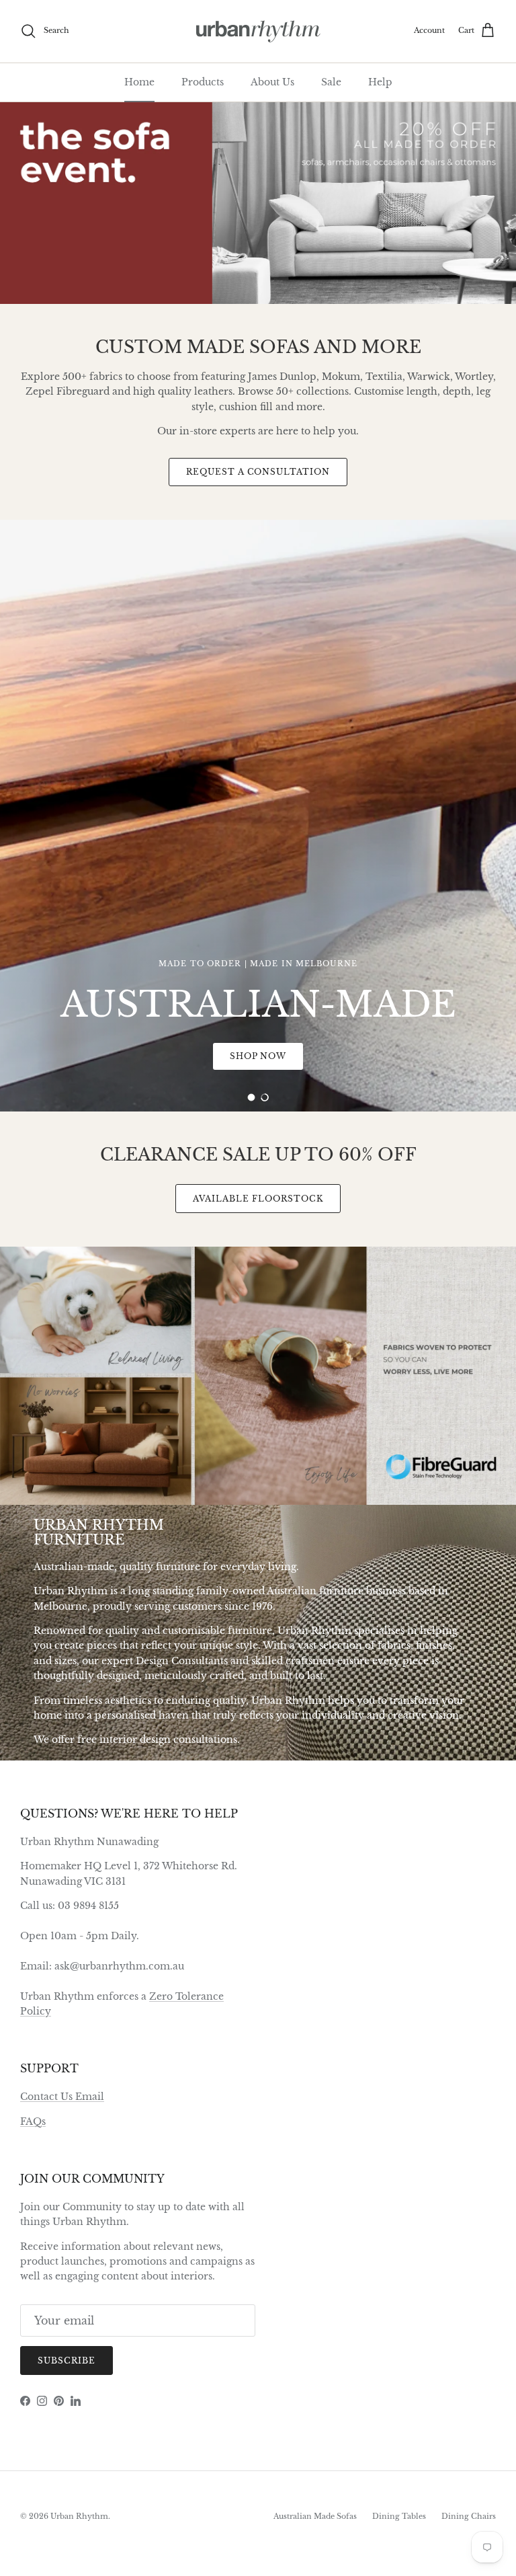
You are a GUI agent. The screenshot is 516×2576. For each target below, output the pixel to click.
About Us (272, 82)
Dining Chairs (469, 2516)
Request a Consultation (258, 472)
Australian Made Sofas (315, 2516)
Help (380, 82)
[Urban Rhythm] (258, 31)
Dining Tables (399, 2516)
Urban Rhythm (79, 2516)
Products (203, 82)
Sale (331, 82)
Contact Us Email (62, 2097)
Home (139, 82)
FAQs (33, 2121)
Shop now (438, 888)
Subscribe (67, 2360)
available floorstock (258, 1199)
